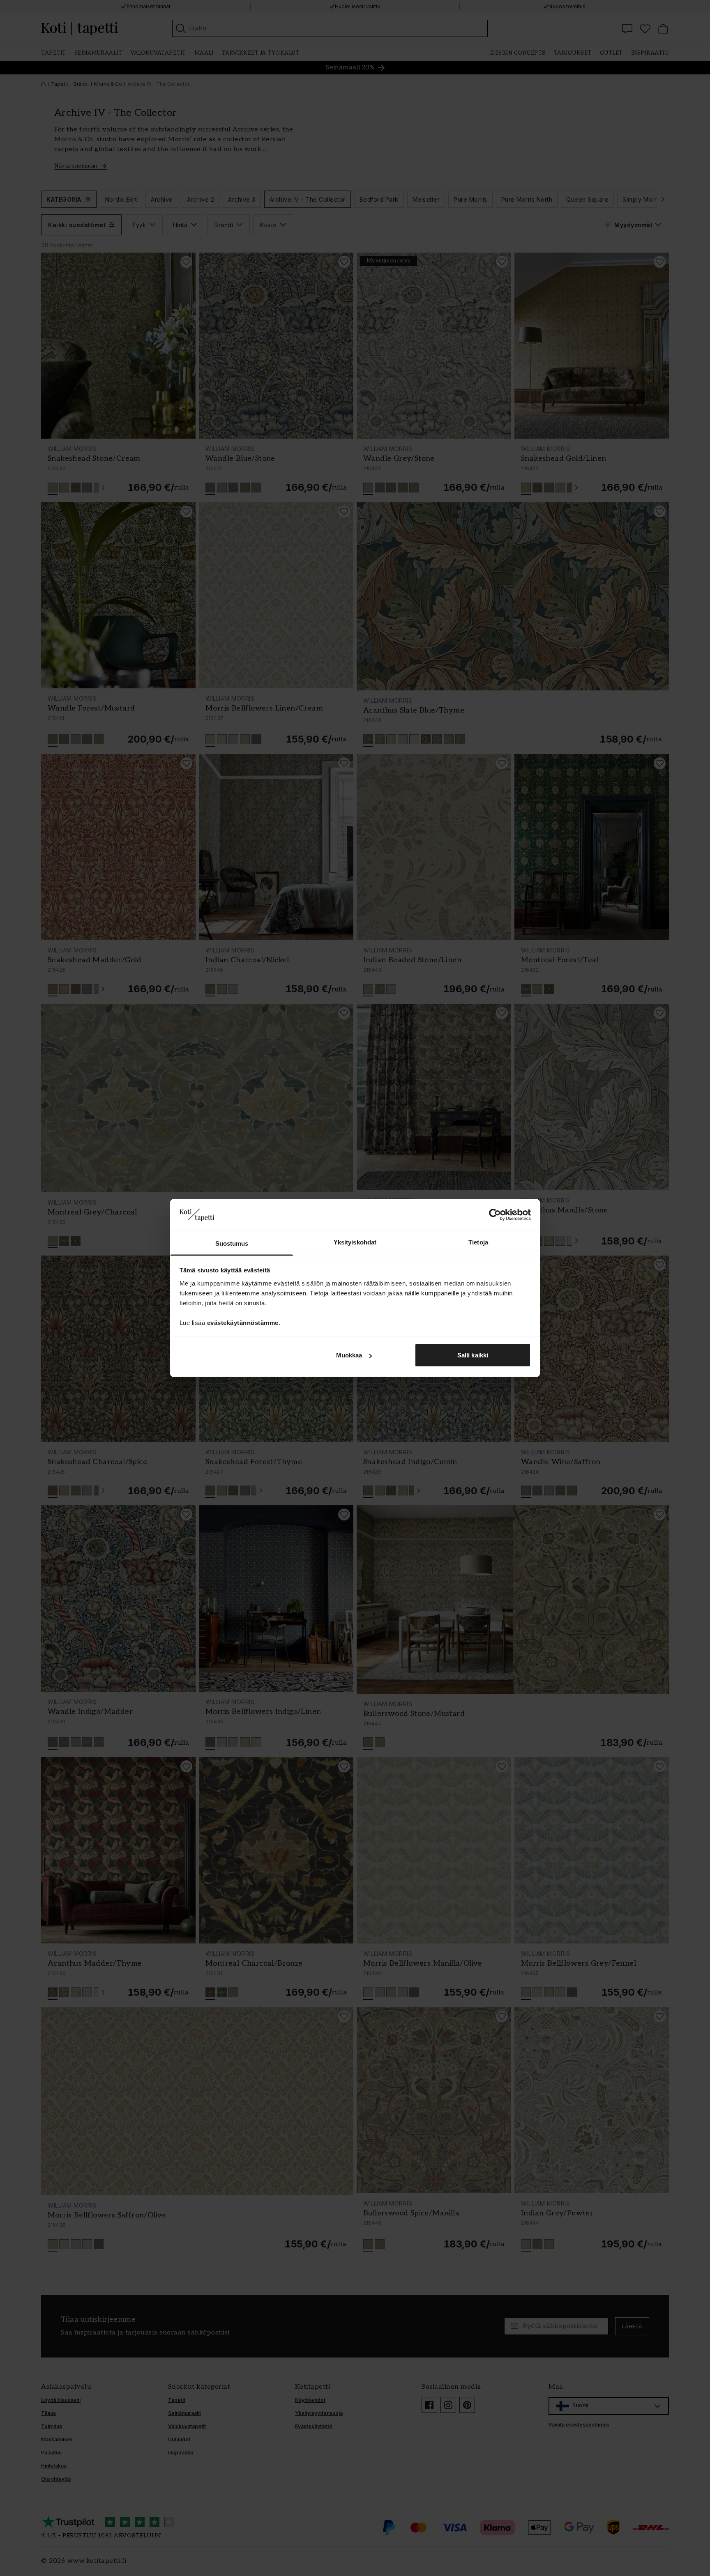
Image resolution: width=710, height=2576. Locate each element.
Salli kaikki (473, 1355)
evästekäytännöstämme (243, 1322)
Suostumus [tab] (232, 1243)
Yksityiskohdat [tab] (355, 1242)
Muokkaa (349, 1355)
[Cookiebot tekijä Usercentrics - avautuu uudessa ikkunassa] (495, 1215)
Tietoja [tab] (478, 1242)
